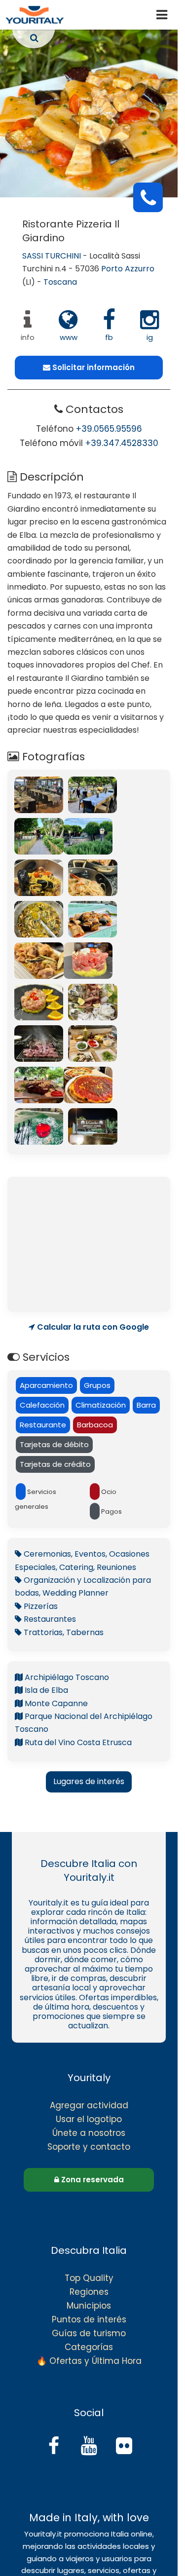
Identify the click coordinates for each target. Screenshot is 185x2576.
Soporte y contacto (89, 2147)
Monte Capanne (55, 1703)
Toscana (60, 282)
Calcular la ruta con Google (92, 1327)
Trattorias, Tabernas (63, 1632)
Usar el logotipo (89, 2119)
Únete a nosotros (89, 2133)
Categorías (89, 2347)
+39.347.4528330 (122, 443)
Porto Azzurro (128, 269)
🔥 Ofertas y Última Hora (89, 2361)
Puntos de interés (89, 2319)
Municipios (89, 2306)
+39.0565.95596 (109, 429)
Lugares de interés (89, 1781)
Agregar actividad (89, 2105)
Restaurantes (49, 1619)
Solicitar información (92, 367)
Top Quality (89, 2278)
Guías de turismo (89, 2333)
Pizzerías (40, 1606)
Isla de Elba (45, 1690)
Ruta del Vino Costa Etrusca (77, 1742)
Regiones (89, 2292)
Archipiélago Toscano (66, 1677)
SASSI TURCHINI (52, 256)
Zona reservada (92, 2180)
